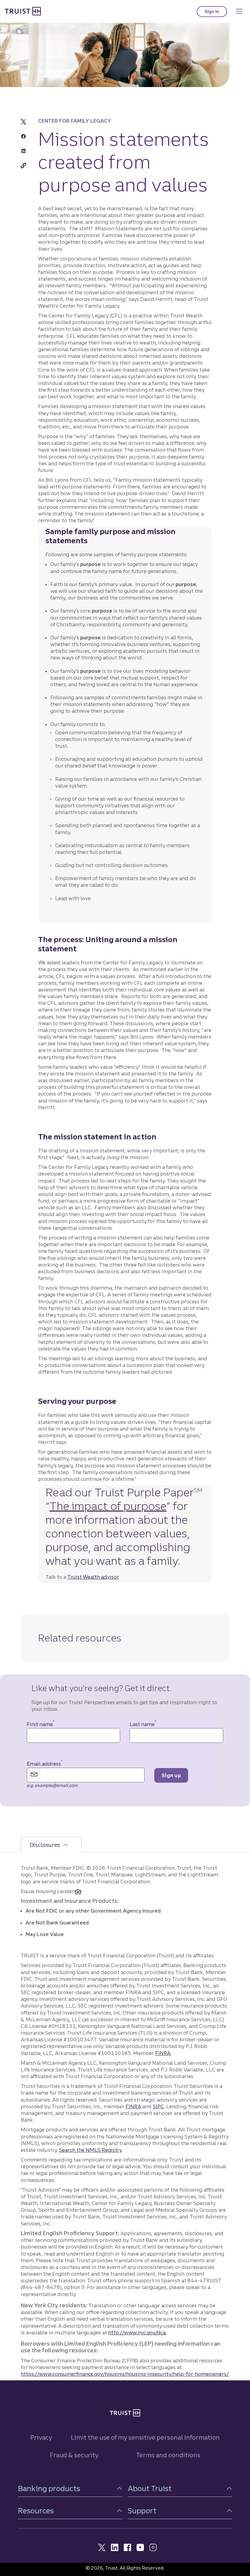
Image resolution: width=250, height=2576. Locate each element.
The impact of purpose (108, 1506)
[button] (70, 2489)
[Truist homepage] (23, 11)
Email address (45, 1764)
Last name (143, 1724)
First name (41, 1724)
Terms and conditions (168, 2455)
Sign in (216, 13)
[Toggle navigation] (239, 11)
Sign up (171, 1775)
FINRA (163, 2053)
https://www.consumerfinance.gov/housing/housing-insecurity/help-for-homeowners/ (125, 2374)
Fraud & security (74, 2455)
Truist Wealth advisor (93, 1577)
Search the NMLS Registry (91, 2150)
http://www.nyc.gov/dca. (137, 2333)
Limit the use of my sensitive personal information (145, 2437)
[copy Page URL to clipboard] (23, 166)
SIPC (158, 2106)
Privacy (41, 2437)
